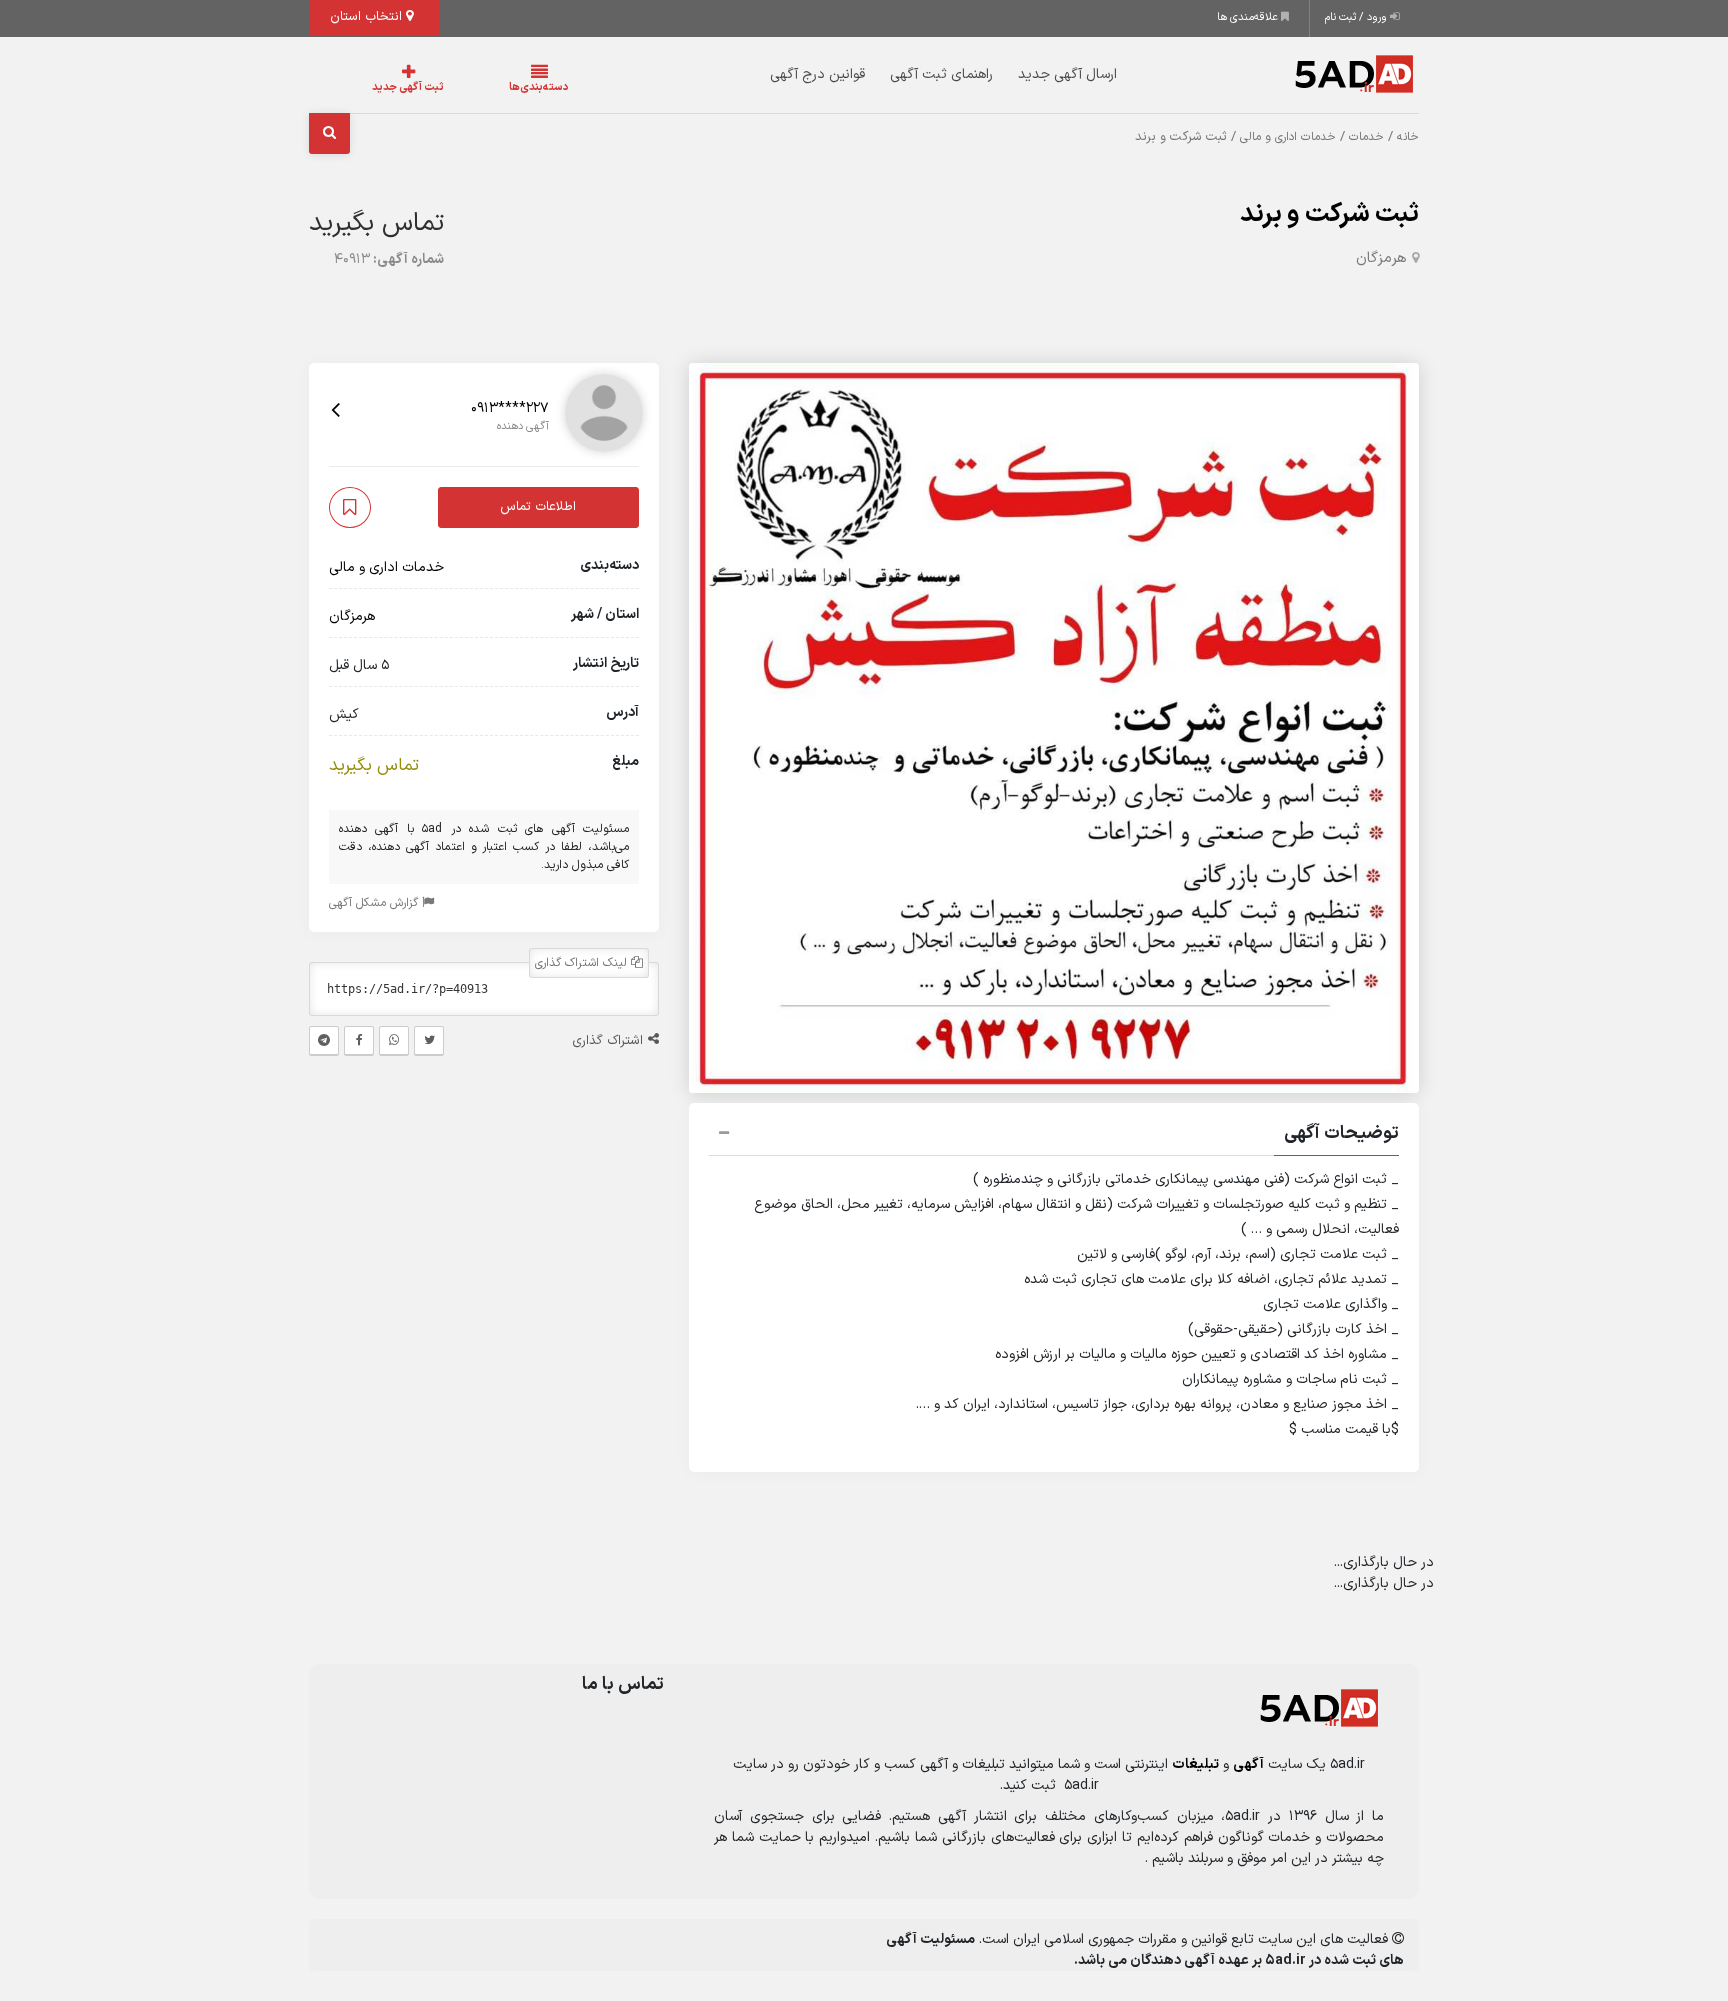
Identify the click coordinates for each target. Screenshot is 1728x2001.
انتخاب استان (368, 17)
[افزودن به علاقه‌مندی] (350, 507)
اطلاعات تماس (538, 507)
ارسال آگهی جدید (1027, 74)
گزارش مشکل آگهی (375, 903)
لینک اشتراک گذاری (583, 963)
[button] (1054, 1136)
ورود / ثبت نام (1357, 17)
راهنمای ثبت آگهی (901, 74)
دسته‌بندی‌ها (479, 87)
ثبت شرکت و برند (1329, 214)
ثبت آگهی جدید (388, 87)
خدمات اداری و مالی (1288, 137)
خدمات (1366, 137)
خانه (1408, 137)
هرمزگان (1381, 258)
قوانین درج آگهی (777, 74)
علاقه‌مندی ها (1249, 17)
